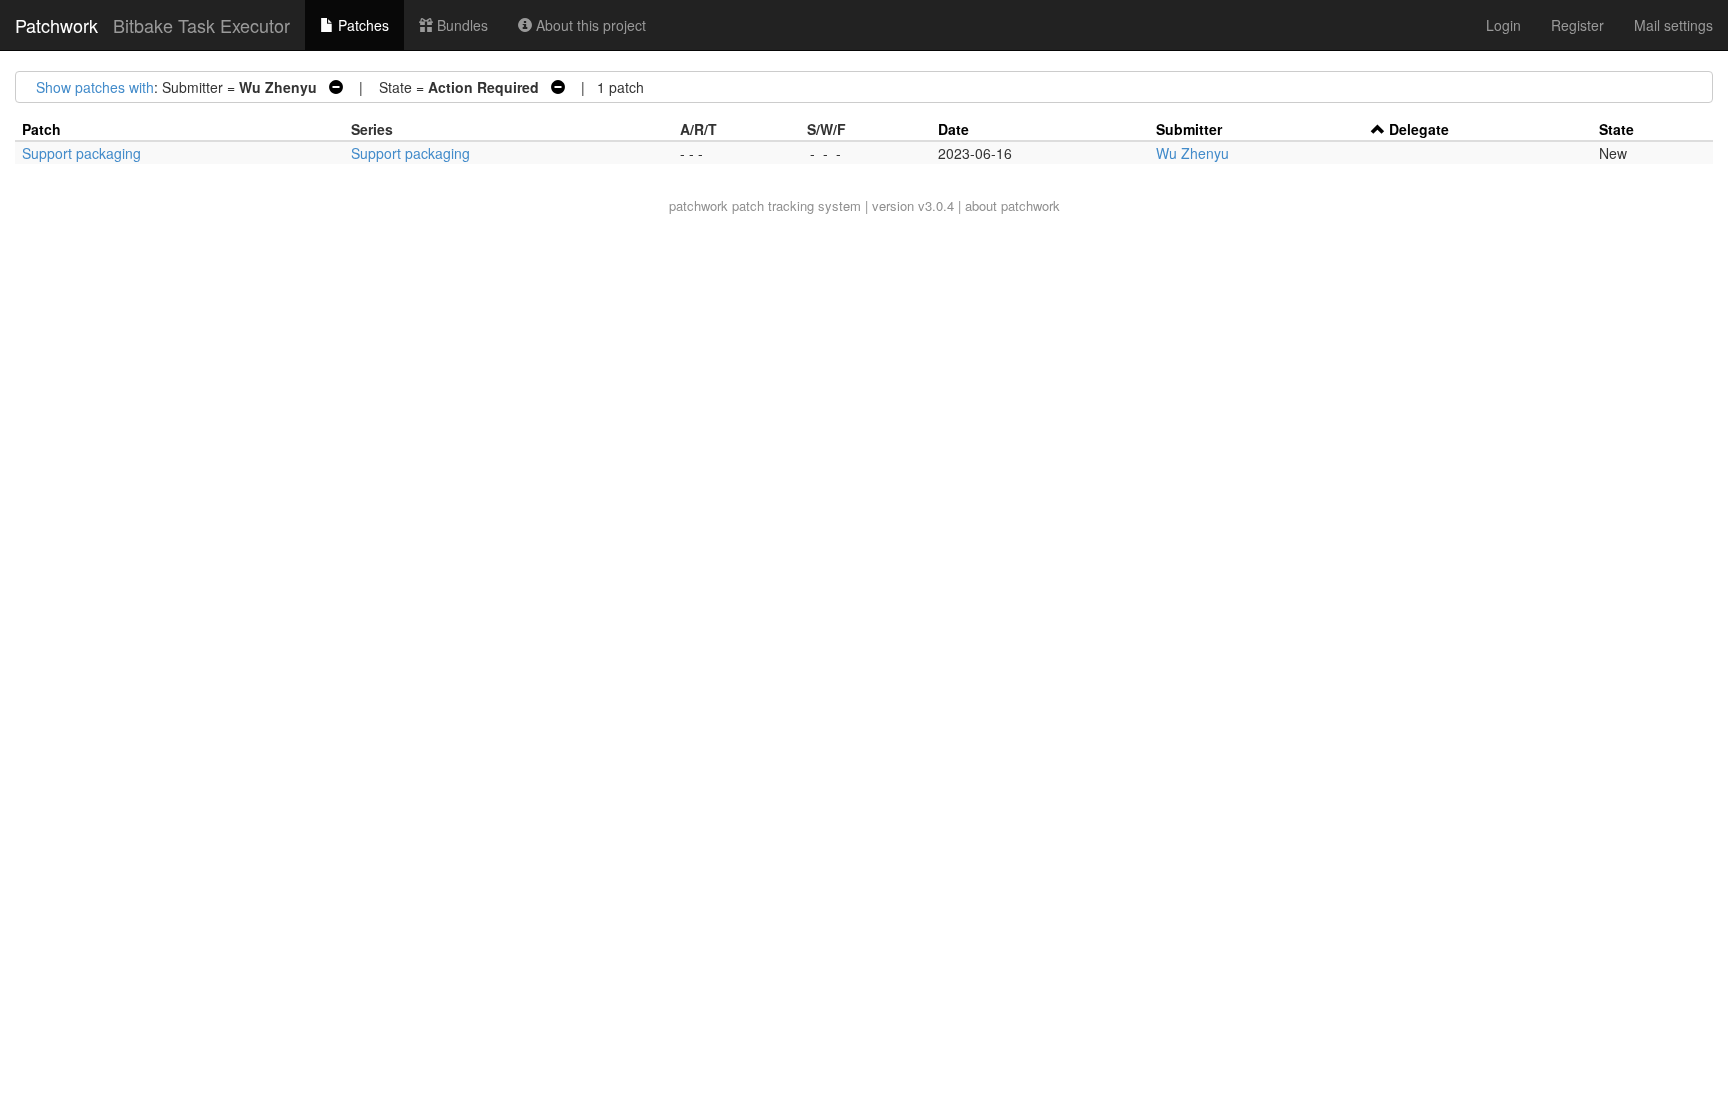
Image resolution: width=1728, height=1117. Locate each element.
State (1616, 129)
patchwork (698, 205)
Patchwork (56, 25)
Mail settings (1673, 25)
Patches (361, 25)
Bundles (460, 25)
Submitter (1189, 129)
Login (1503, 25)
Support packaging (81, 153)
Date (953, 129)
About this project (589, 25)
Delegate (1419, 129)
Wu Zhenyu (1192, 153)
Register (1577, 25)
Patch (41, 129)
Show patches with (95, 87)
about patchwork (1012, 205)
